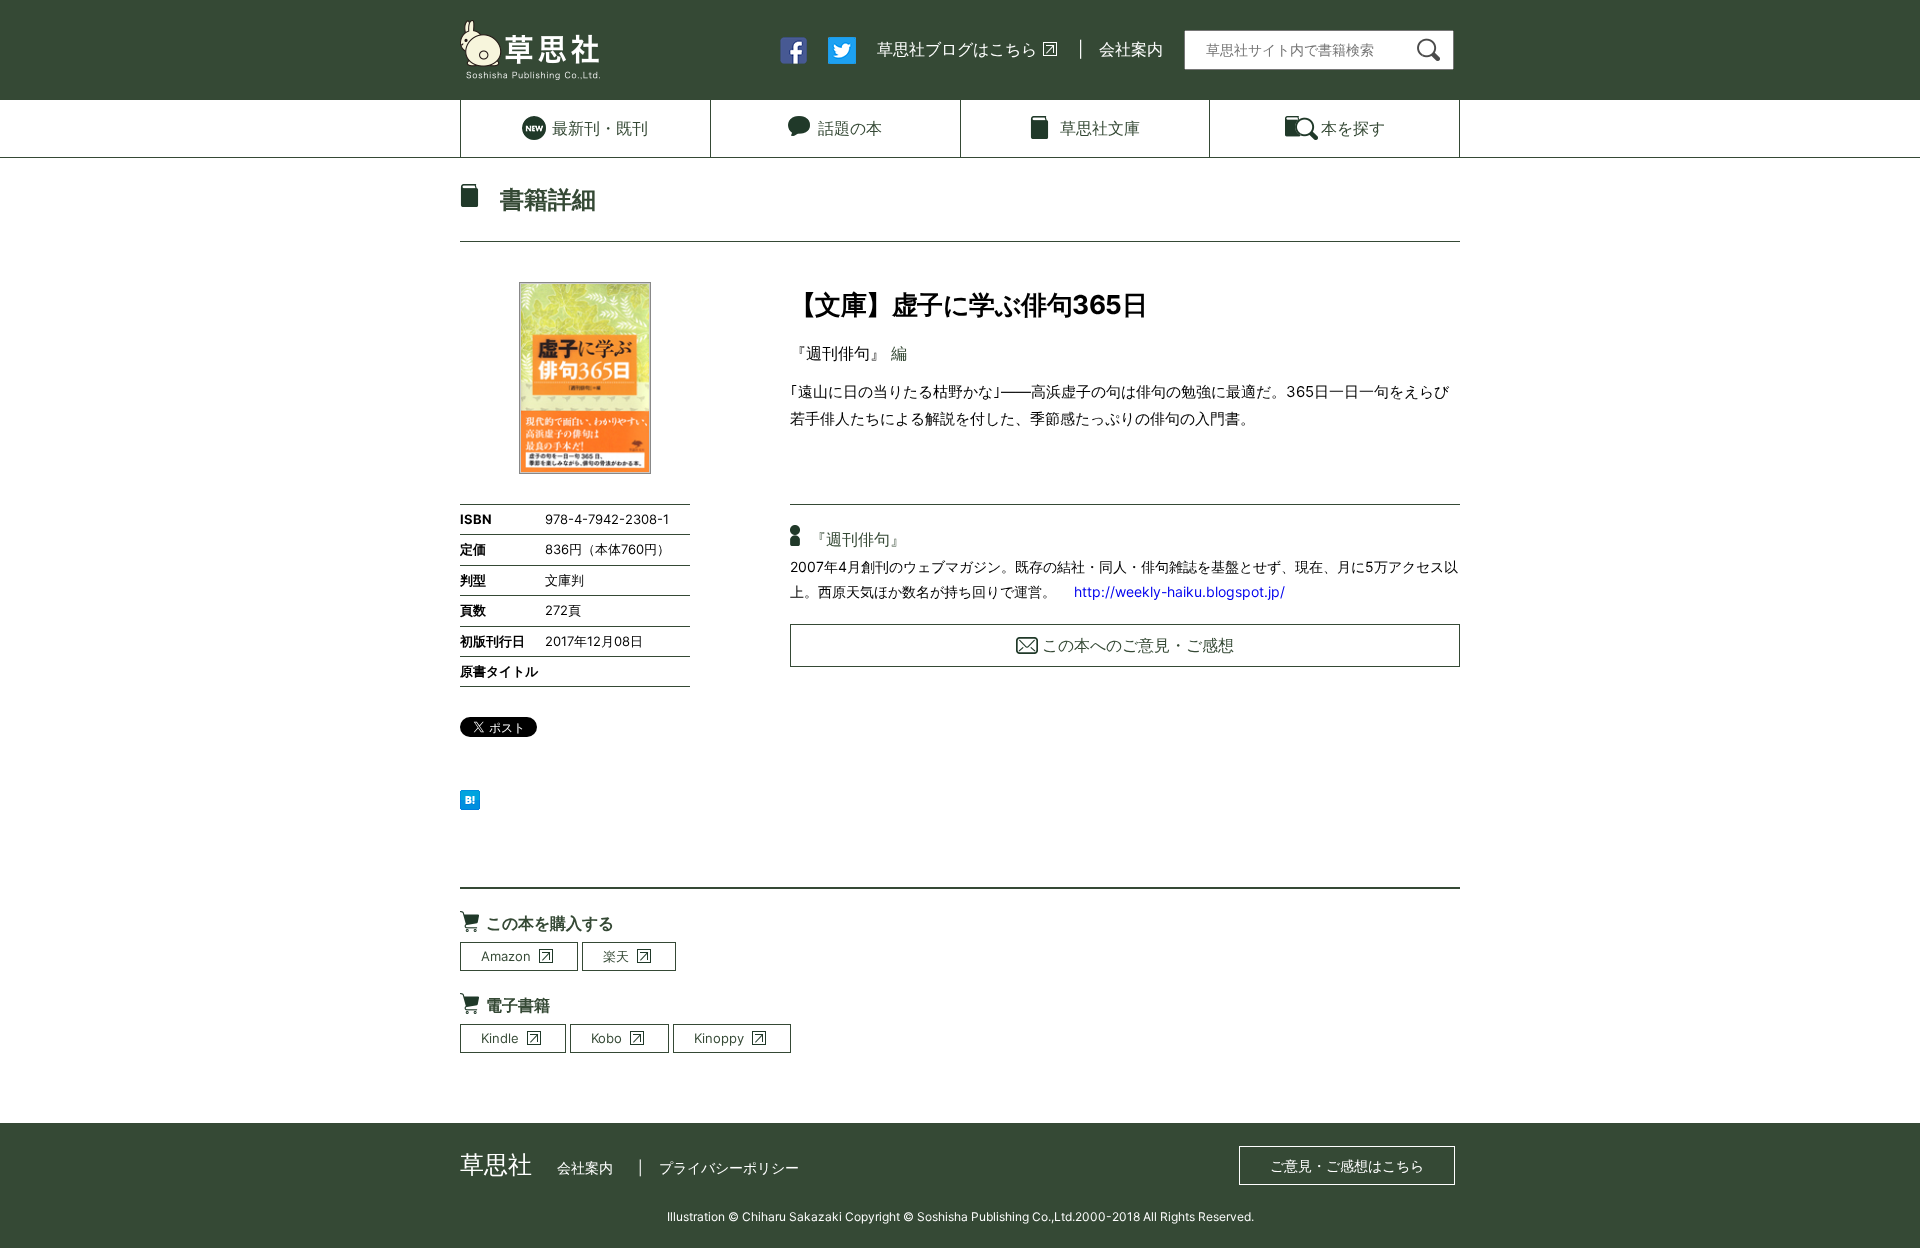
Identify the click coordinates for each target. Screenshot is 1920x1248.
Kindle (500, 1038)
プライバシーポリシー (729, 1167)
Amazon (506, 956)
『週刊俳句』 (838, 353)
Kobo (606, 1038)
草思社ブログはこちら (957, 49)
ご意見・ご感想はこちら (1347, 1165)
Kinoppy (719, 1038)
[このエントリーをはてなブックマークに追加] (470, 798)
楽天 (616, 956)
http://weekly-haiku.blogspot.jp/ (1179, 591)
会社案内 (1131, 49)
